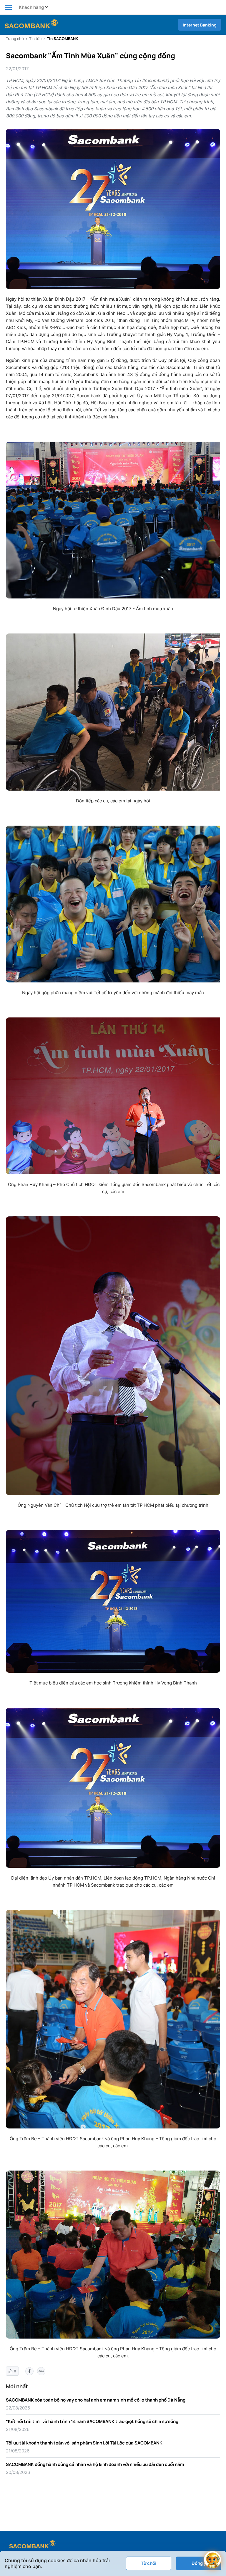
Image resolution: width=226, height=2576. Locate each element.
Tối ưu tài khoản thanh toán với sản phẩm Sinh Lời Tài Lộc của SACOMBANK (84, 2443)
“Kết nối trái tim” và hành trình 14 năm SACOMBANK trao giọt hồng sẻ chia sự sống (92, 2421)
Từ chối (149, 2563)
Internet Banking (200, 25)
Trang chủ (15, 39)
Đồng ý (199, 2563)
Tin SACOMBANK (62, 39)
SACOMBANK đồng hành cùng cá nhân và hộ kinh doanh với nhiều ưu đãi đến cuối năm (95, 2464)
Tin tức (35, 39)
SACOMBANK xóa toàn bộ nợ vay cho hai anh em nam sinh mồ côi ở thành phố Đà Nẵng (96, 2400)
